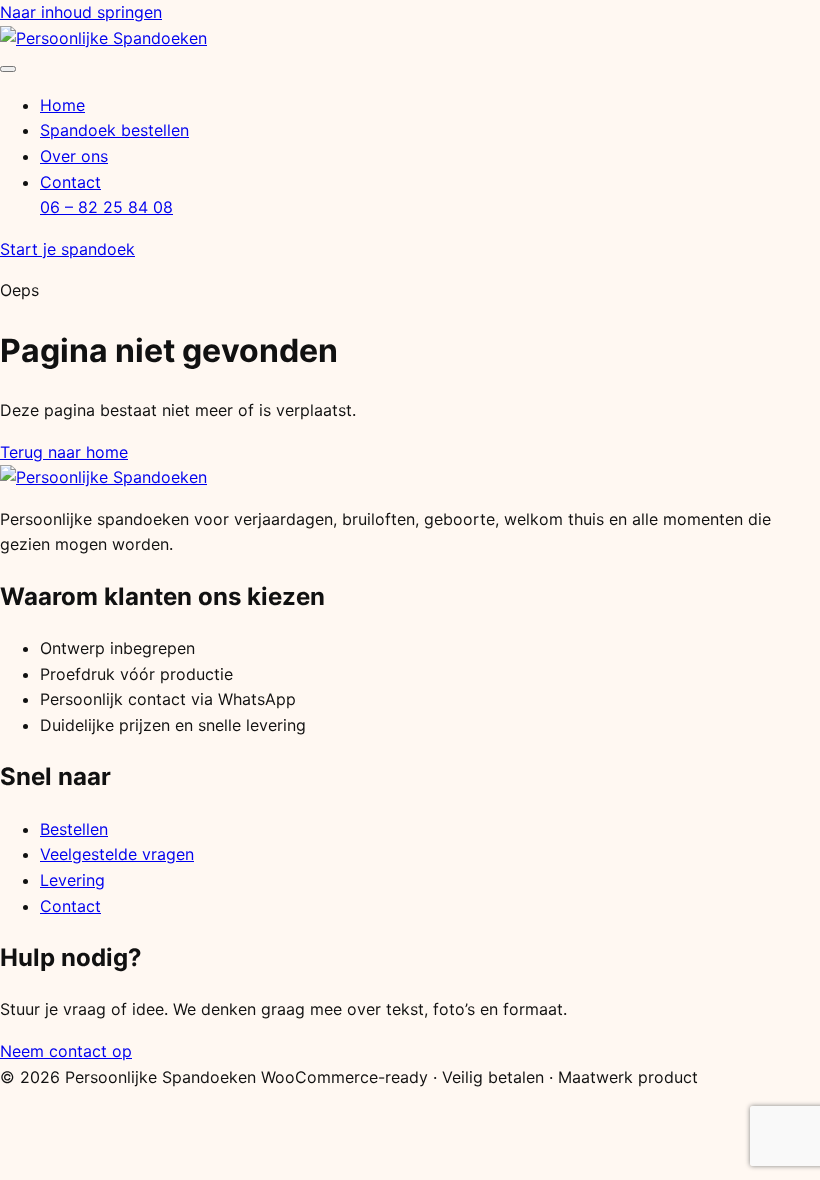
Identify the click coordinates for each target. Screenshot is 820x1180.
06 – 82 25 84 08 (106, 207)
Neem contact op (66, 1051)
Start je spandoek (67, 249)
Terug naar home (64, 452)
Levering (72, 880)
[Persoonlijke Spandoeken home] (103, 38)
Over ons (74, 156)
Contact (70, 182)
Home (62, 105)
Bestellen (74, 829)
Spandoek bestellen (114, 130)
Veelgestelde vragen (117, 854)
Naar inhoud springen (81, 12)
